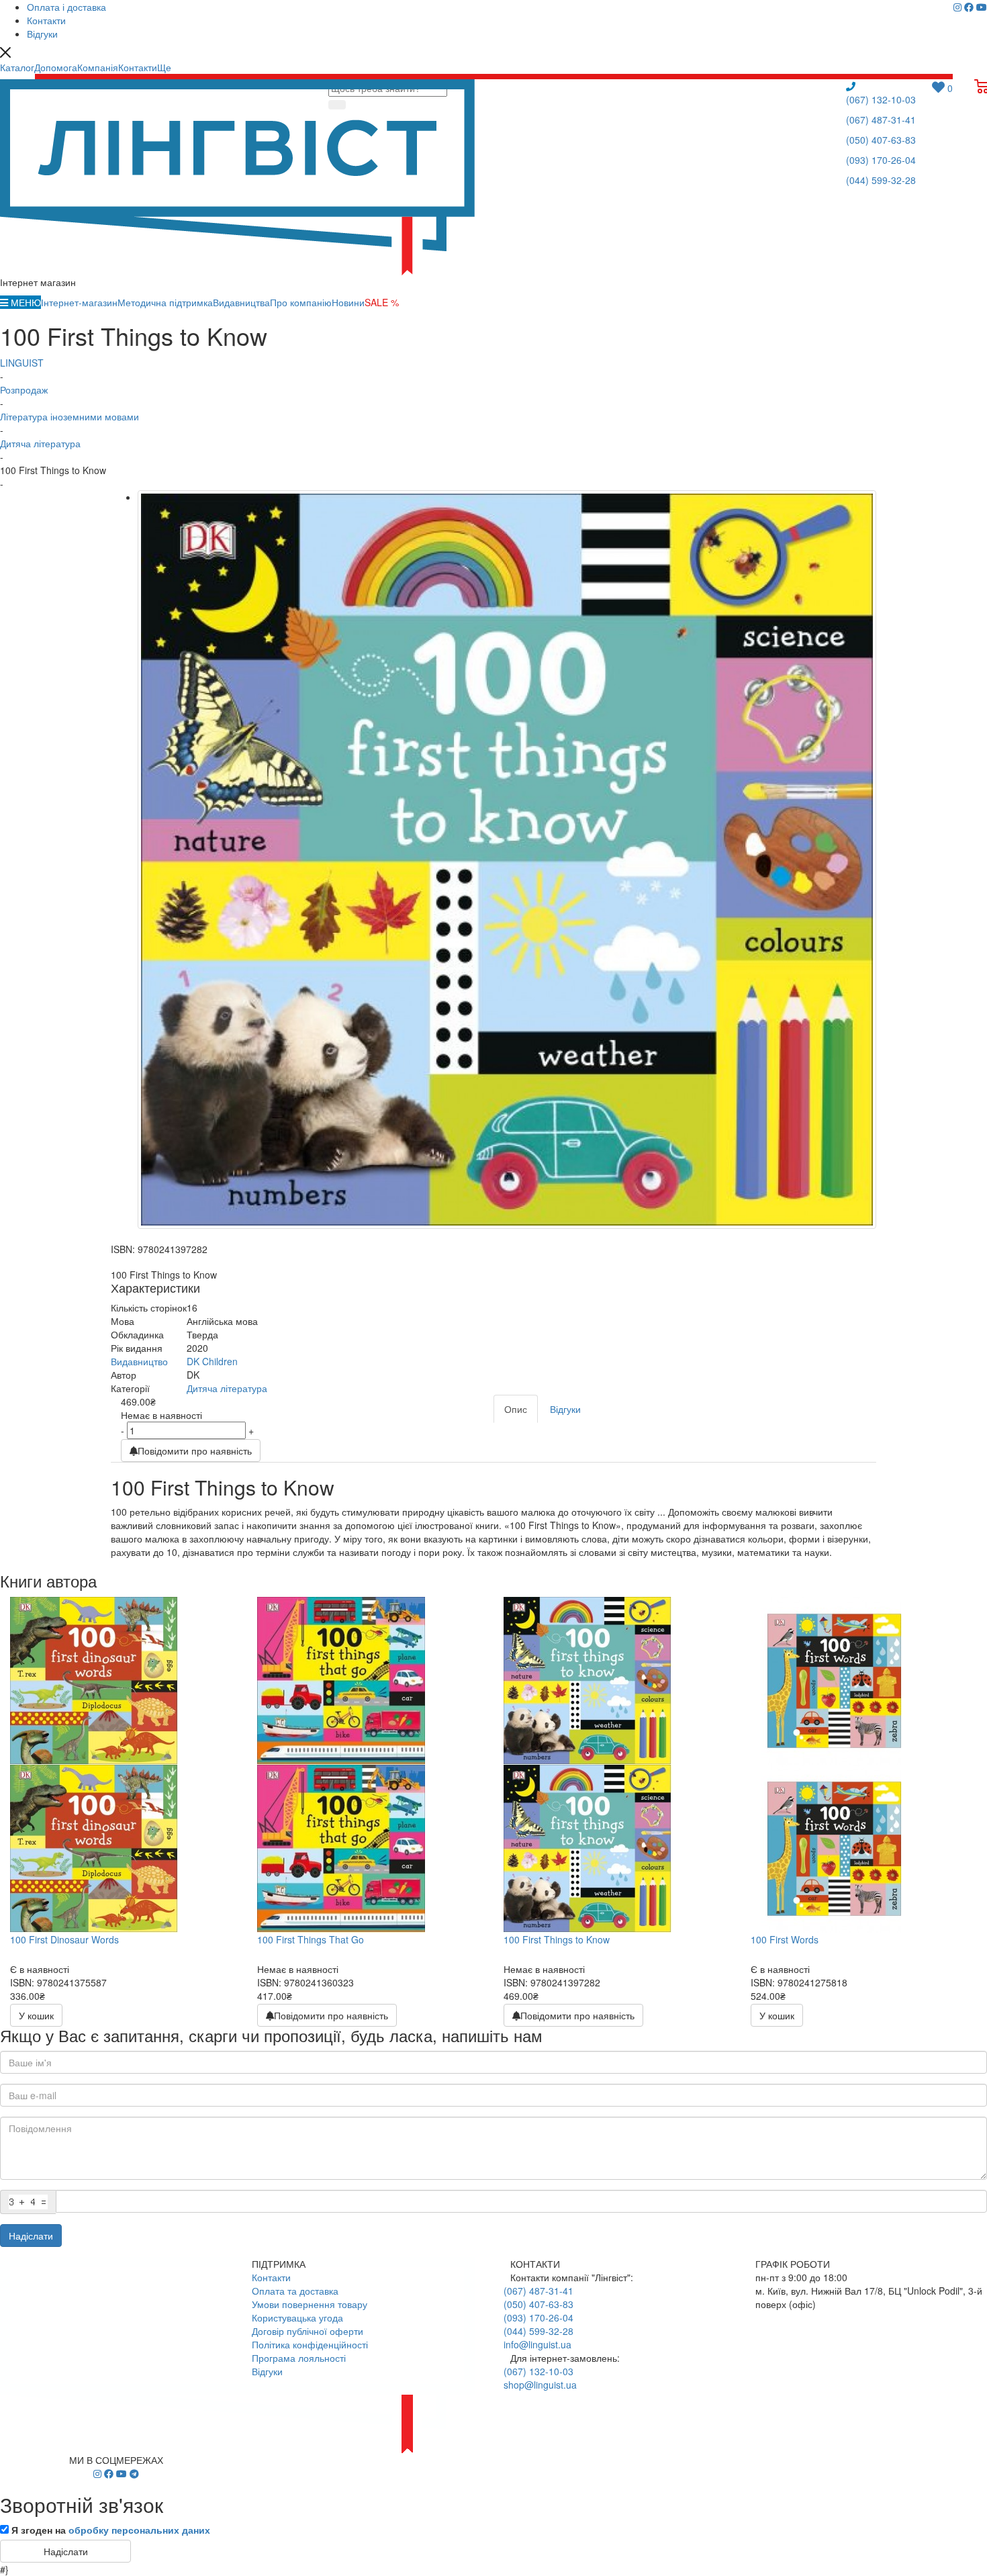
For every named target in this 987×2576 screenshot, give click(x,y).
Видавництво (139, 1361)
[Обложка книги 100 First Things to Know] (507, 860)
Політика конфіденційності (310, 2344)
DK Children (212, 1361)
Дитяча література (227, 1388)
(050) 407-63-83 (881, 140)
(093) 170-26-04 (881, 160)
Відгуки (267, 2371)
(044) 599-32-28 (881, 180)
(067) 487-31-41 (881, 120)
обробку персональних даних (139, 2530)
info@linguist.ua (537, 2344)
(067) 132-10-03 (881, 99)
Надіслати (31, 2236)
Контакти (271, 2277)
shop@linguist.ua (540, 2385)
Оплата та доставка (295, 2291)
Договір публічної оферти (308, 2331)
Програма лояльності (299, 2358)
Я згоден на (111, 2530)
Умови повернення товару (310, 2304)
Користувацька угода (297, 2317)
